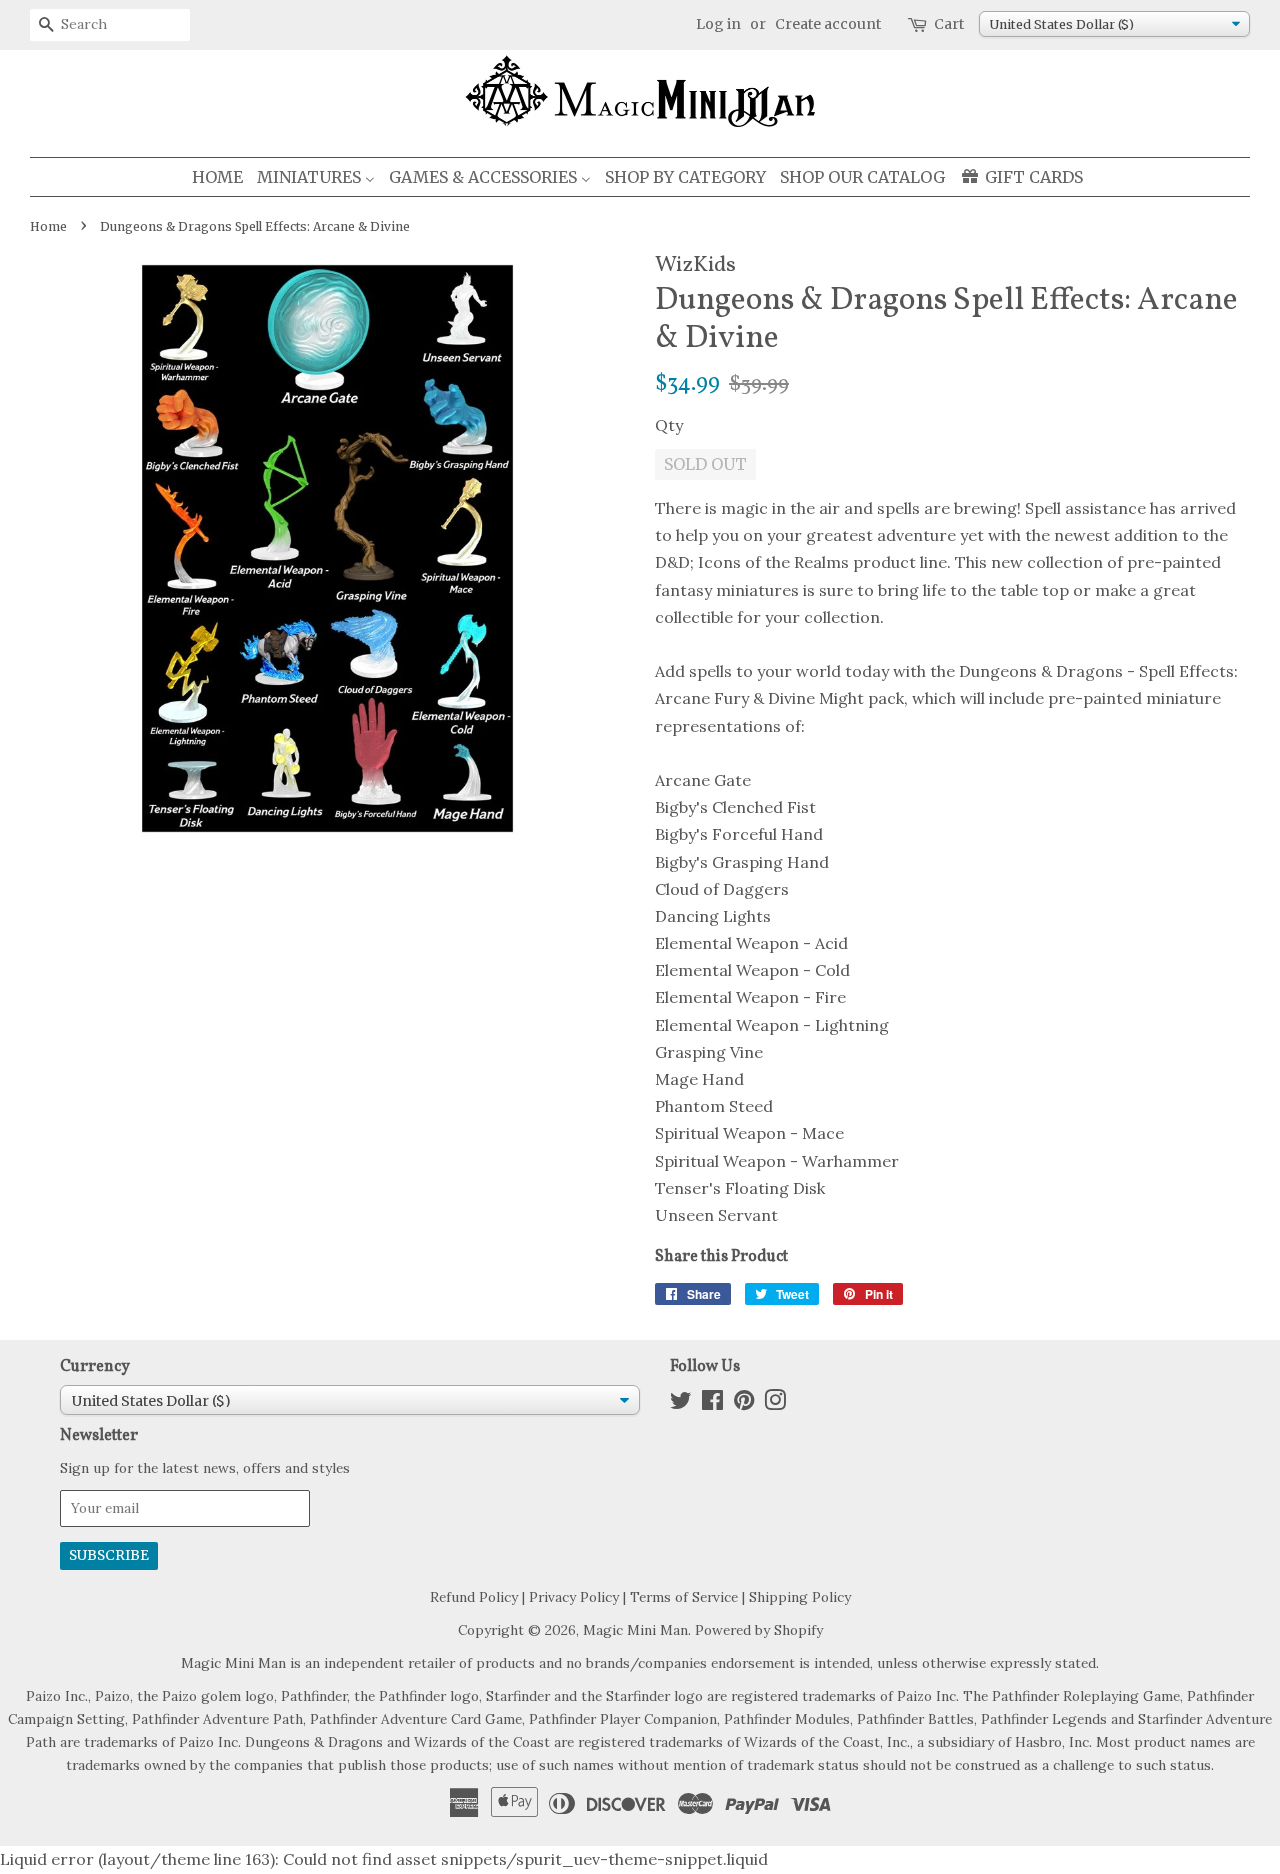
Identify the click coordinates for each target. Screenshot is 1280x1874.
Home (48, 226)
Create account (828, 24)
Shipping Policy (800, 1597)
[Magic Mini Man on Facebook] (712, 1404)
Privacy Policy (574, 1597)
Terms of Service (684, 1597)
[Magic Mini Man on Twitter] (681, 1404)
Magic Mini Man (635, 1630)
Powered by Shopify (759, 1630)
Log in (718, 24)
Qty (669, 425)
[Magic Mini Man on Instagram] (775, 1404)
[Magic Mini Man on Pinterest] (744, 1404)
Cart (949, 24)
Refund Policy (474, 1597)
